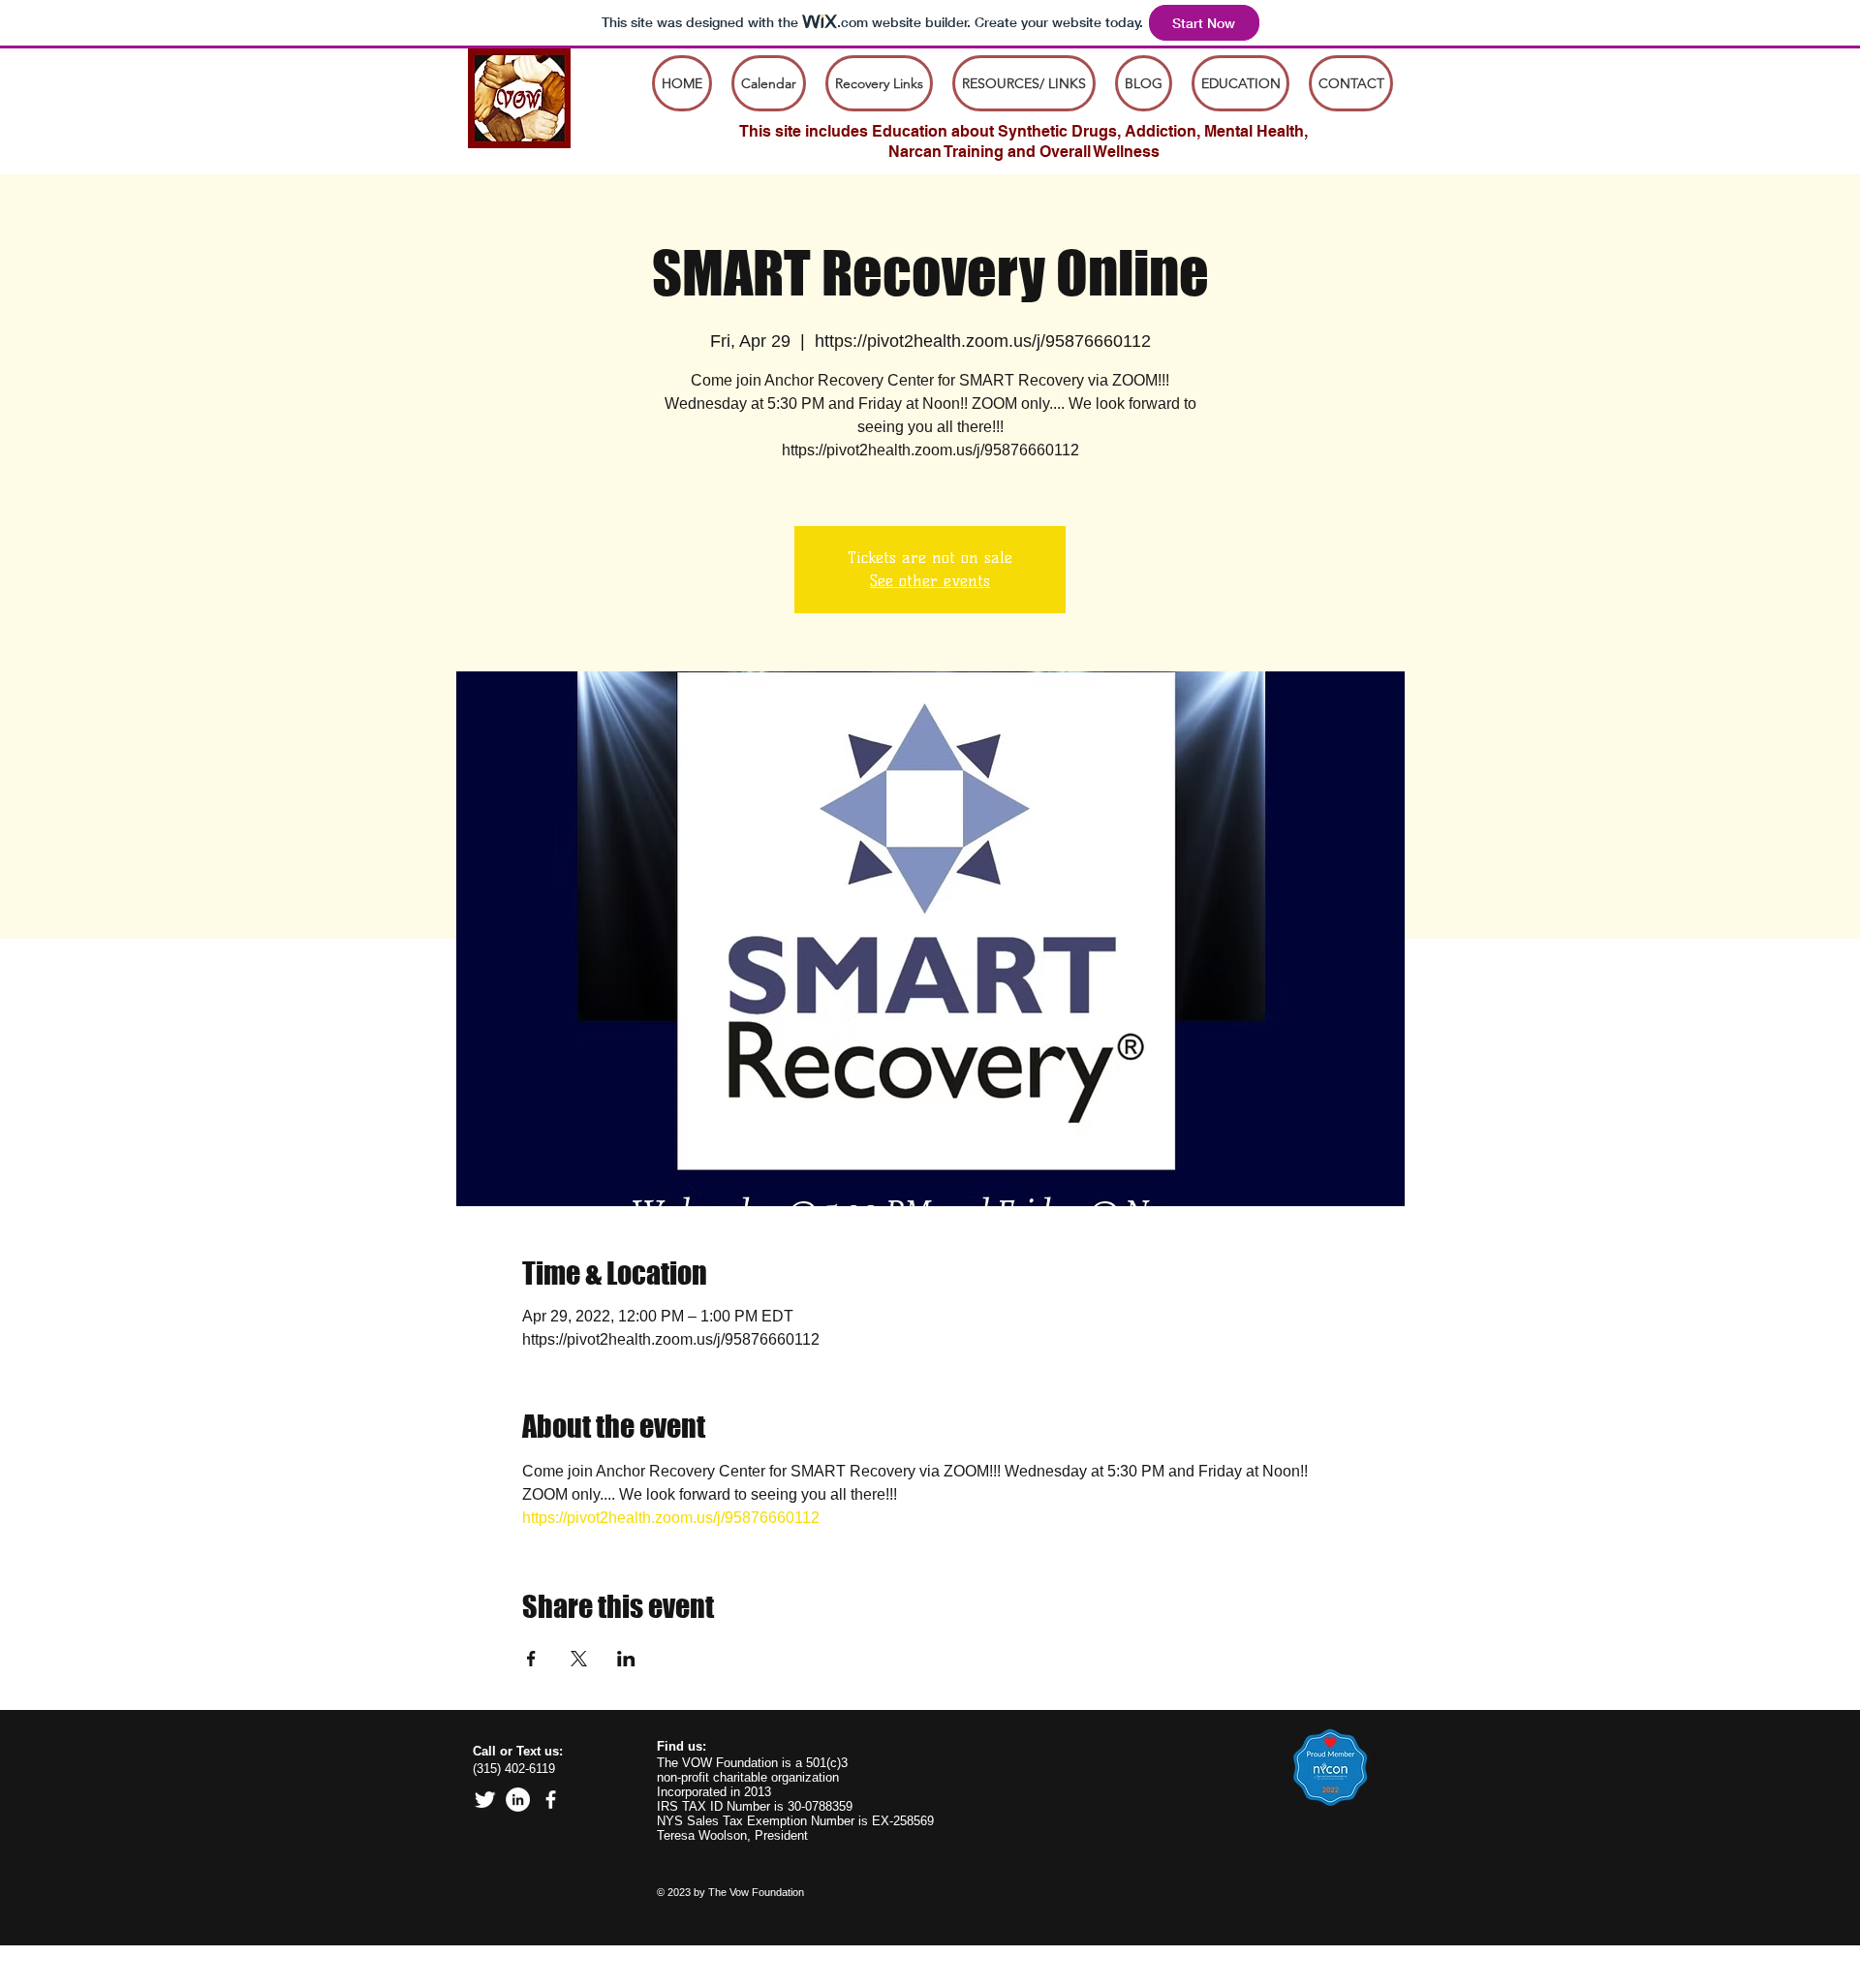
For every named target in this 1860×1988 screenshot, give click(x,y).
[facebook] (551, 1800)
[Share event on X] (579, 1659)
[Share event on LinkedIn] (626, 1659)
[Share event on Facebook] (531, 1659)
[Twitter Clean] (485, 1800)
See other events (930, 581)
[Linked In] (518, 1800)
